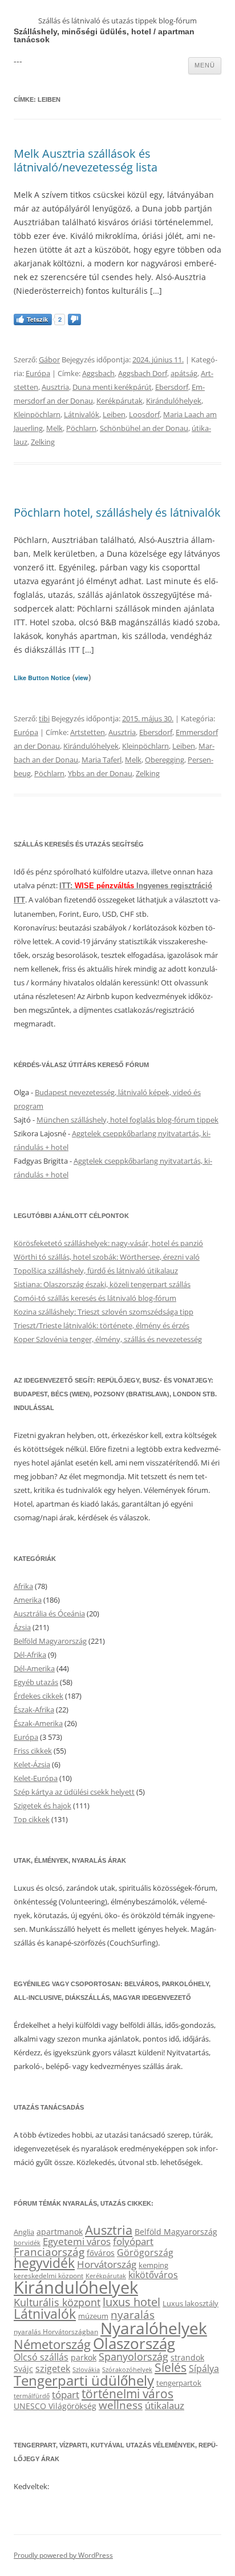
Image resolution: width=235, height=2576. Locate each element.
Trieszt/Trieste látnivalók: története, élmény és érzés (102, 1325)
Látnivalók (82, 414)
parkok (84, 2357)
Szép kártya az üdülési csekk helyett (74, 1792)
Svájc (23, 2369)
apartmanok (60, 2232)
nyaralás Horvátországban (56, 2332)
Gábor (49, 360)
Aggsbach (98, 373)
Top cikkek (32, 1819)
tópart (66, 2394)
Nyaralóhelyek (154, 2328)
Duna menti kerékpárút (112, 387)
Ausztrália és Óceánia (49, 1614)
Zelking (43, 442)
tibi (44, 718)
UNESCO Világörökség (55, 2406)
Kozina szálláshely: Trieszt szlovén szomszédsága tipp (104, 1312)
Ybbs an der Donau (100, 773)
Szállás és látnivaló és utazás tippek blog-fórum (117, 21)
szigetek (53, 2369)
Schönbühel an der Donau (144, 428)
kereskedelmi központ (48, 2275)
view (82, 678)
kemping (153, 2265)
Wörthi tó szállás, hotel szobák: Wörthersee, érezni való (107, 1257)
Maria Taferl (102, 760)
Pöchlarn (81, 428)
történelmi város (127, 2393)
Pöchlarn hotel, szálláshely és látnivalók (117, 512)
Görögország (145, 2252)
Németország (52, 2344)
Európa (38, 373)
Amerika (28, 1600)
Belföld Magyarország (50, 1641)
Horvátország (107, 2264)
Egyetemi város (77, 2241)
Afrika (23, 1586)
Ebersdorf (172, 387)
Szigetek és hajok (42, 1806)
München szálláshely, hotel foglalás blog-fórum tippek (127, 1120)
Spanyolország (133, 2356)
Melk (54, 428)
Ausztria (55, 387)
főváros (101, 2253)
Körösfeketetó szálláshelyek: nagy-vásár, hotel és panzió (108, 1243)
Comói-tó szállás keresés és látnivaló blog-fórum (95, 1298)
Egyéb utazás (36, 1682)
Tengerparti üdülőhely (84, 2380)
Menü (205, 65)
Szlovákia (86, 2369)
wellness (121, 2405)
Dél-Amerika (34, 1668)
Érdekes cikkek (39, 1696)
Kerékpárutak (119, 401)
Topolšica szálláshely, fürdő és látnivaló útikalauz (96, 1271)
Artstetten (88, 732)
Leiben (114, 414)
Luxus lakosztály (191, 2303)
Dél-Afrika (30, 1655)
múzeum (93, 2316)
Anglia (24, 2232)
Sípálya (204, 2369)
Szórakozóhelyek (127, 2370)
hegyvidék (44, 2263)
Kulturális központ (57, 2302)
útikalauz (165, 2405)
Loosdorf (144, 414)
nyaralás (133, 2315)
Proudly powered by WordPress (63, 2555)
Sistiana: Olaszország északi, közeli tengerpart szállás (102, 1284)
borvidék (27, 2242)
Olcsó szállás (41, 2357)
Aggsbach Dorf (143, 373)
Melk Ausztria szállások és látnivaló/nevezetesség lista (86, 160)
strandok (187, 2357)
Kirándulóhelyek (174, 401)
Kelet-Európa (36, 1778)
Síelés (171, 2367)
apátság (184, 373)
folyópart (133, 2241)
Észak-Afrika (34, 1710)
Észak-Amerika (38, 1723)
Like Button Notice (42, 678)
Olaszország (134, 2343)
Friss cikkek (33, 1751)
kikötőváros (153, 2275)
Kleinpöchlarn (37, 414)
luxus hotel (131, 2302)
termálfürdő (32, 2396)
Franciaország (49, 2252)
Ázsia (22, 1627)
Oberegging (165, 760)
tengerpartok (179, 2383)
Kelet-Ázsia (32, 1764)
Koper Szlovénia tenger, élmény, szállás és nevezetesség (108, 1339)
